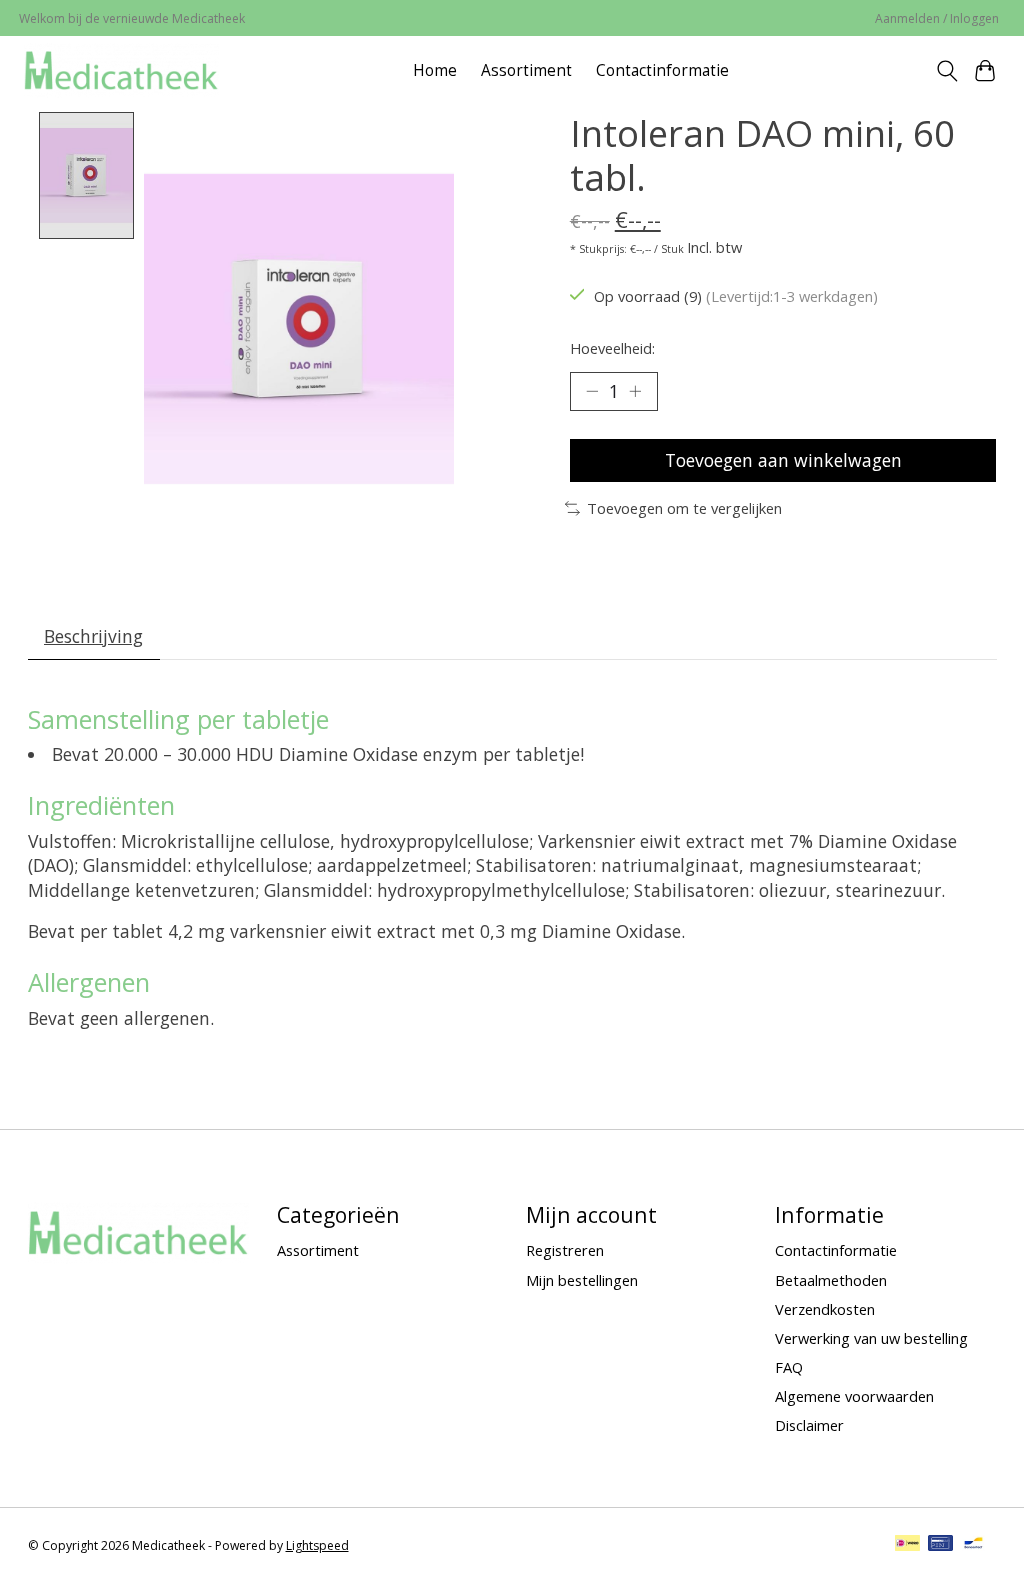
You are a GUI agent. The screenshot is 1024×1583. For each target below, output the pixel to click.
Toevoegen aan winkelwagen (783, 460)
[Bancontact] (973, 1545)
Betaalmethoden (831, 1280)
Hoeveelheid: (612, 348)
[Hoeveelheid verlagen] (592, 391)
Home (435, 70)
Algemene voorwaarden (854, 1396)
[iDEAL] (907, 1545)
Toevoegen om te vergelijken (684, 508)
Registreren (565, 1250)
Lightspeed (317, 1545)
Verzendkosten (825, 1309)
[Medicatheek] (121, 70)
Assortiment (526, 70)
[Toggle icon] (946, 71)
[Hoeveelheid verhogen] (635, 391)
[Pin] (940, 1545)
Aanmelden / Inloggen (937, 18)
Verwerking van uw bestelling (871, 1338)
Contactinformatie (662, 70)
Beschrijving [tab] (93, 636)
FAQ (789, 1367)
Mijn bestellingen (582, 1280)
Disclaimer (809, 1425)
